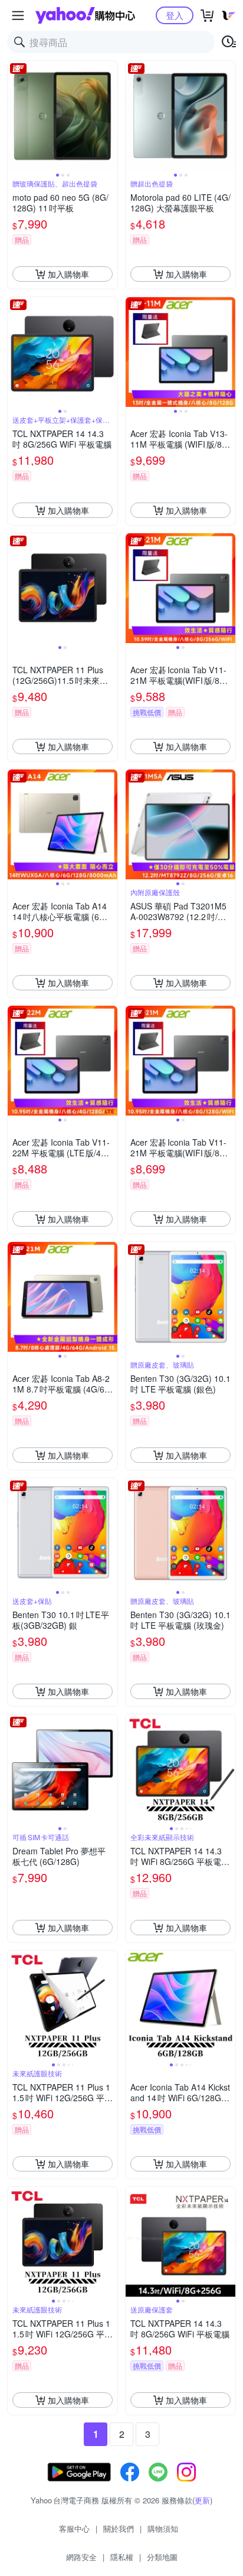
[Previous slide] (15, 116)
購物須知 (163, 2528)
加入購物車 (68, 274)
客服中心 (74, 2528)
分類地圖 (162, 2557)
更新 (202, 2500)
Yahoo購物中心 (85, 15)
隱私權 (122, 2557)
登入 (175, 15)
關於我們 (119, 2528)
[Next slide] (110, 116)
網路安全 (81, 2557)
